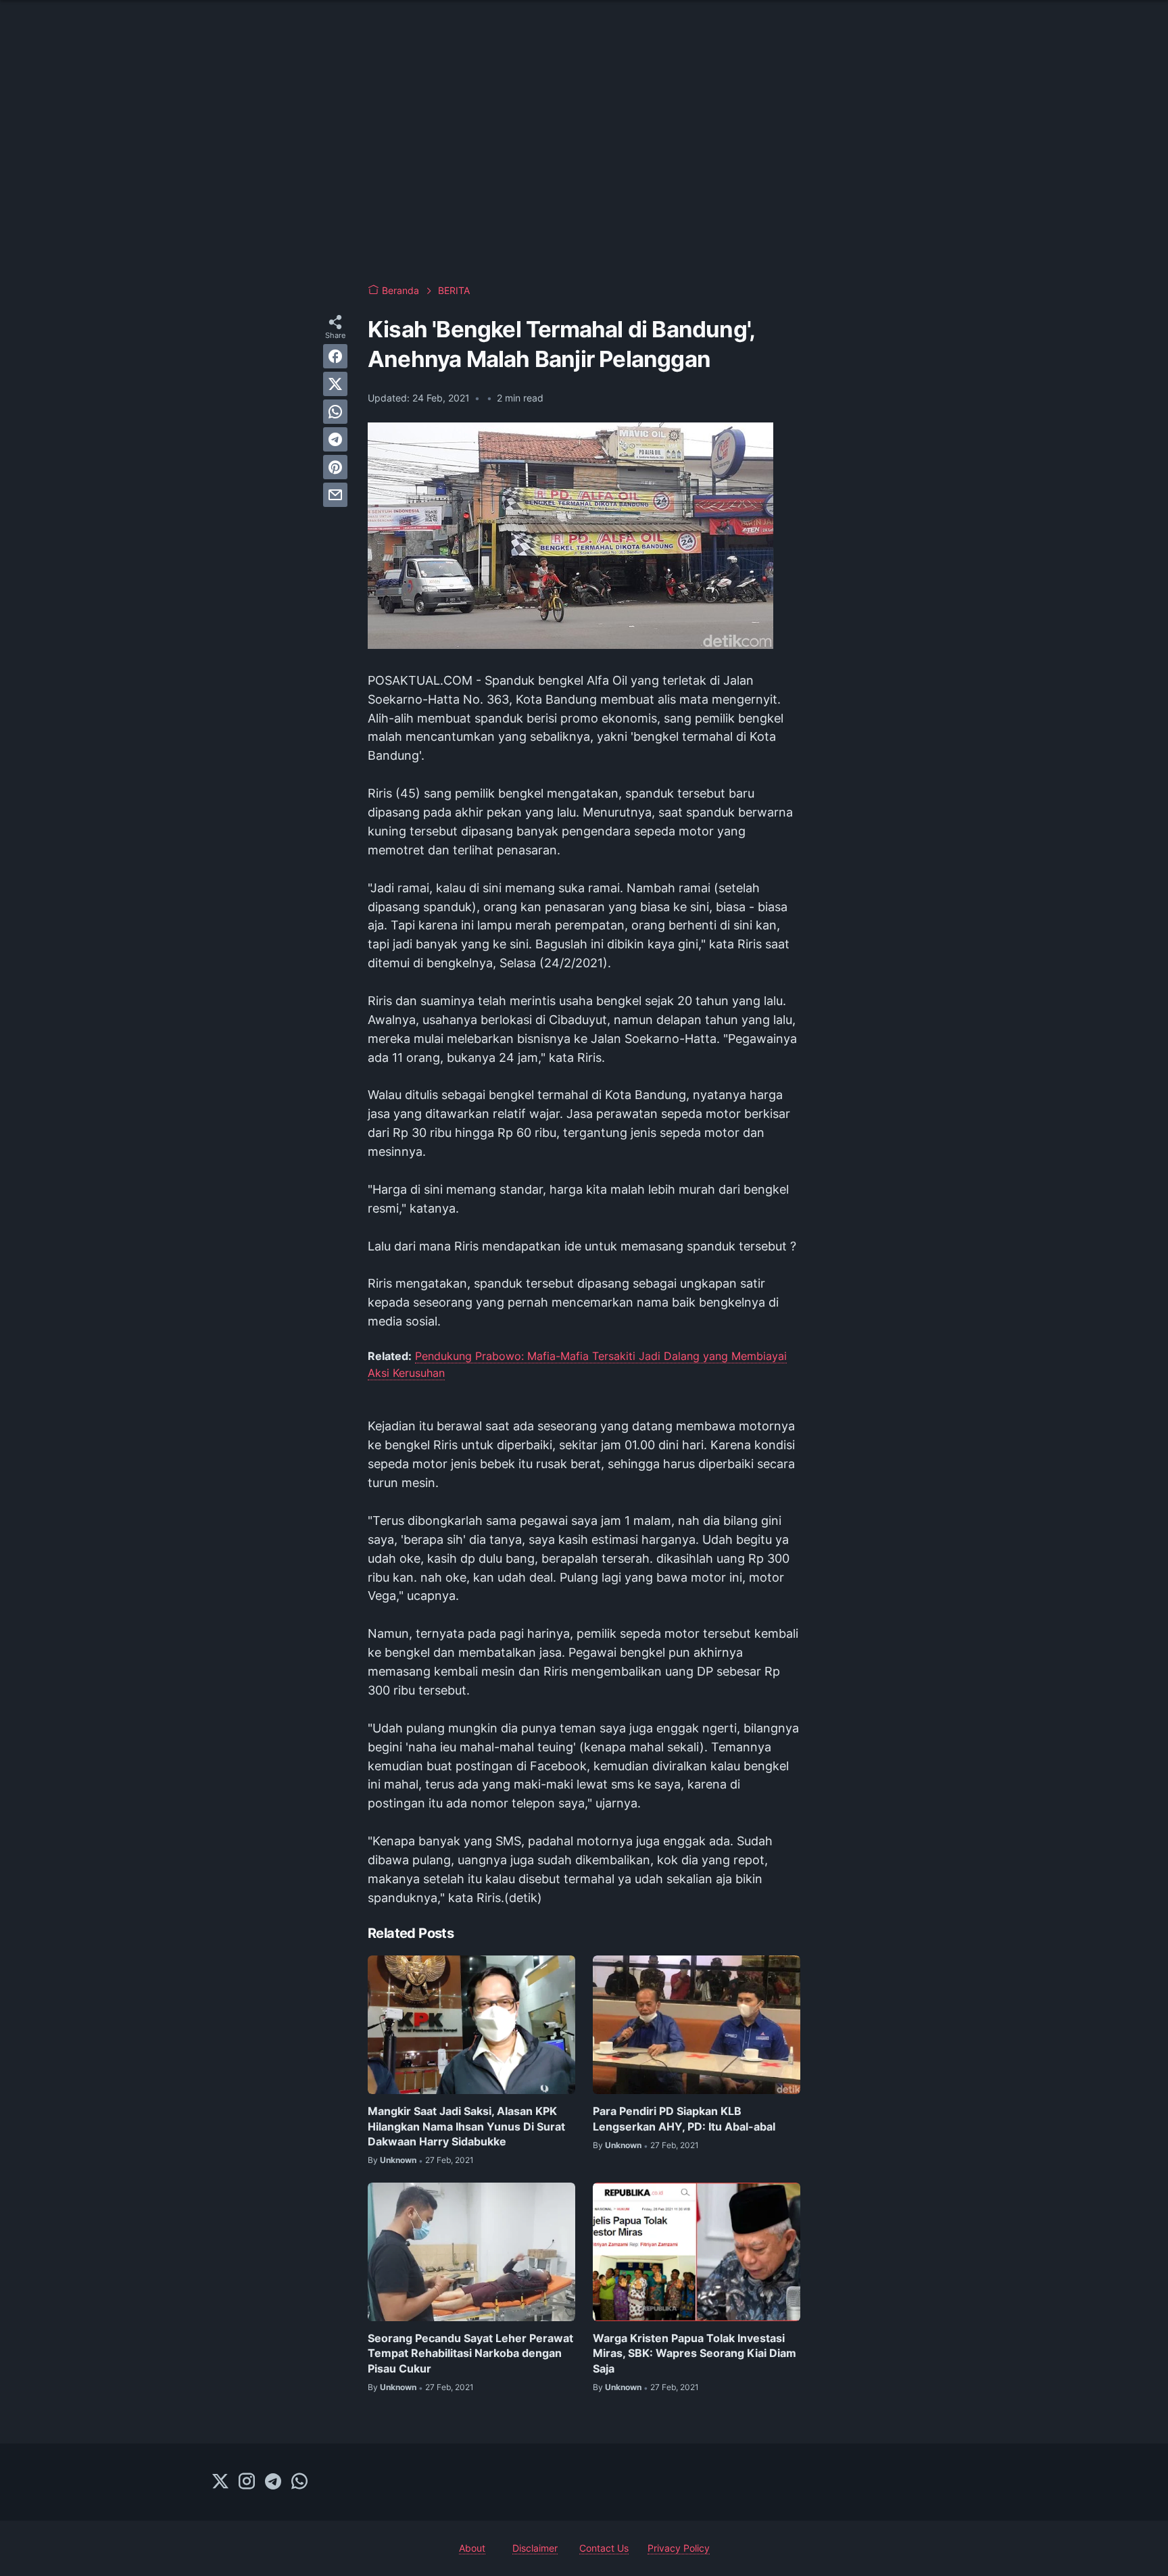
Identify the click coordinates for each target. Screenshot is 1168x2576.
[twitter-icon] (220, 2482)
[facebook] (335, 356)
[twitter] (335, 384)
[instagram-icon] (247, 2482)
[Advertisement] (584, 162)
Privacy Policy (679, 2548)
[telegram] (335, 439)
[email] (335, 495)
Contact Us (604, 2548)
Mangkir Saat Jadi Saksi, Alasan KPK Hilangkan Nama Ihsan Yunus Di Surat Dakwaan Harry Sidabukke (466, 2126)
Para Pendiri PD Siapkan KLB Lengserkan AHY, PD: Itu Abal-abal (684, 2118)
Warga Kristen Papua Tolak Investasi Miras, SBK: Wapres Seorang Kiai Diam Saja (695, 2353)
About (472, 2548)
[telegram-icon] (273, 2482)
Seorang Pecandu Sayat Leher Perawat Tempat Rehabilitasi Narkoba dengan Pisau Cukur (470, 2353)
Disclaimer (535, 2548)
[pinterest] (335, 467)
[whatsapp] (335, 412)
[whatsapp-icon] (299, 2482)
